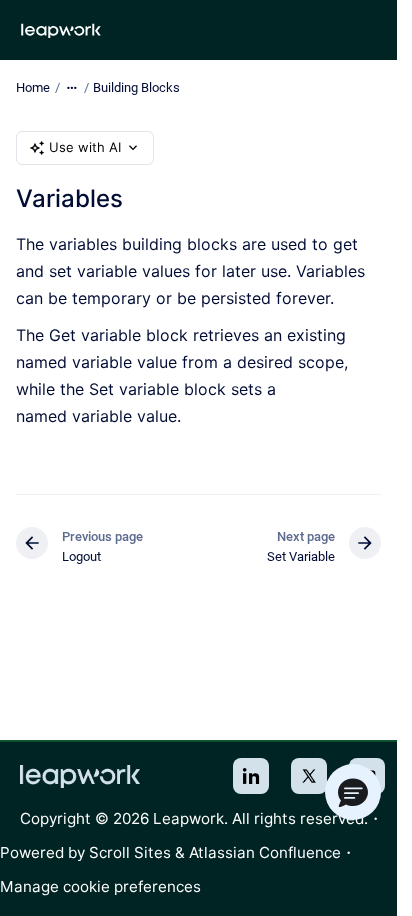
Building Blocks (136, 87)
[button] (353, 792)
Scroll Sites (130, 852)
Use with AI (85, 147)
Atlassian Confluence (265, 852)
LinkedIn (251, 776)
